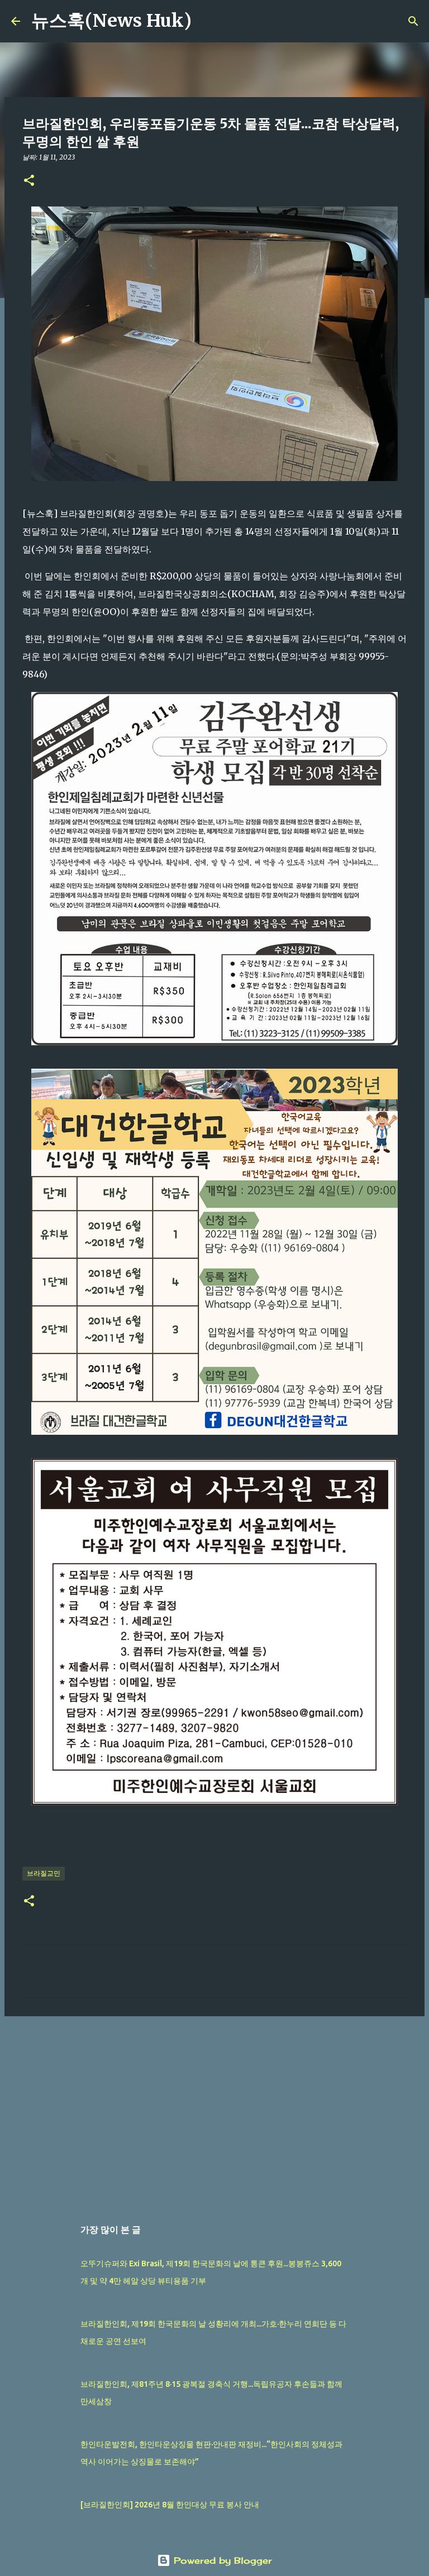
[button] (29, 181)
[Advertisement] (214, 2111)
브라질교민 (44, 1873)
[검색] (207, 21)
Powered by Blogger (221, 2560)
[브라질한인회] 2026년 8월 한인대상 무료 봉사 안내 (170, 2505)
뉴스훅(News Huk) (111, 21)
